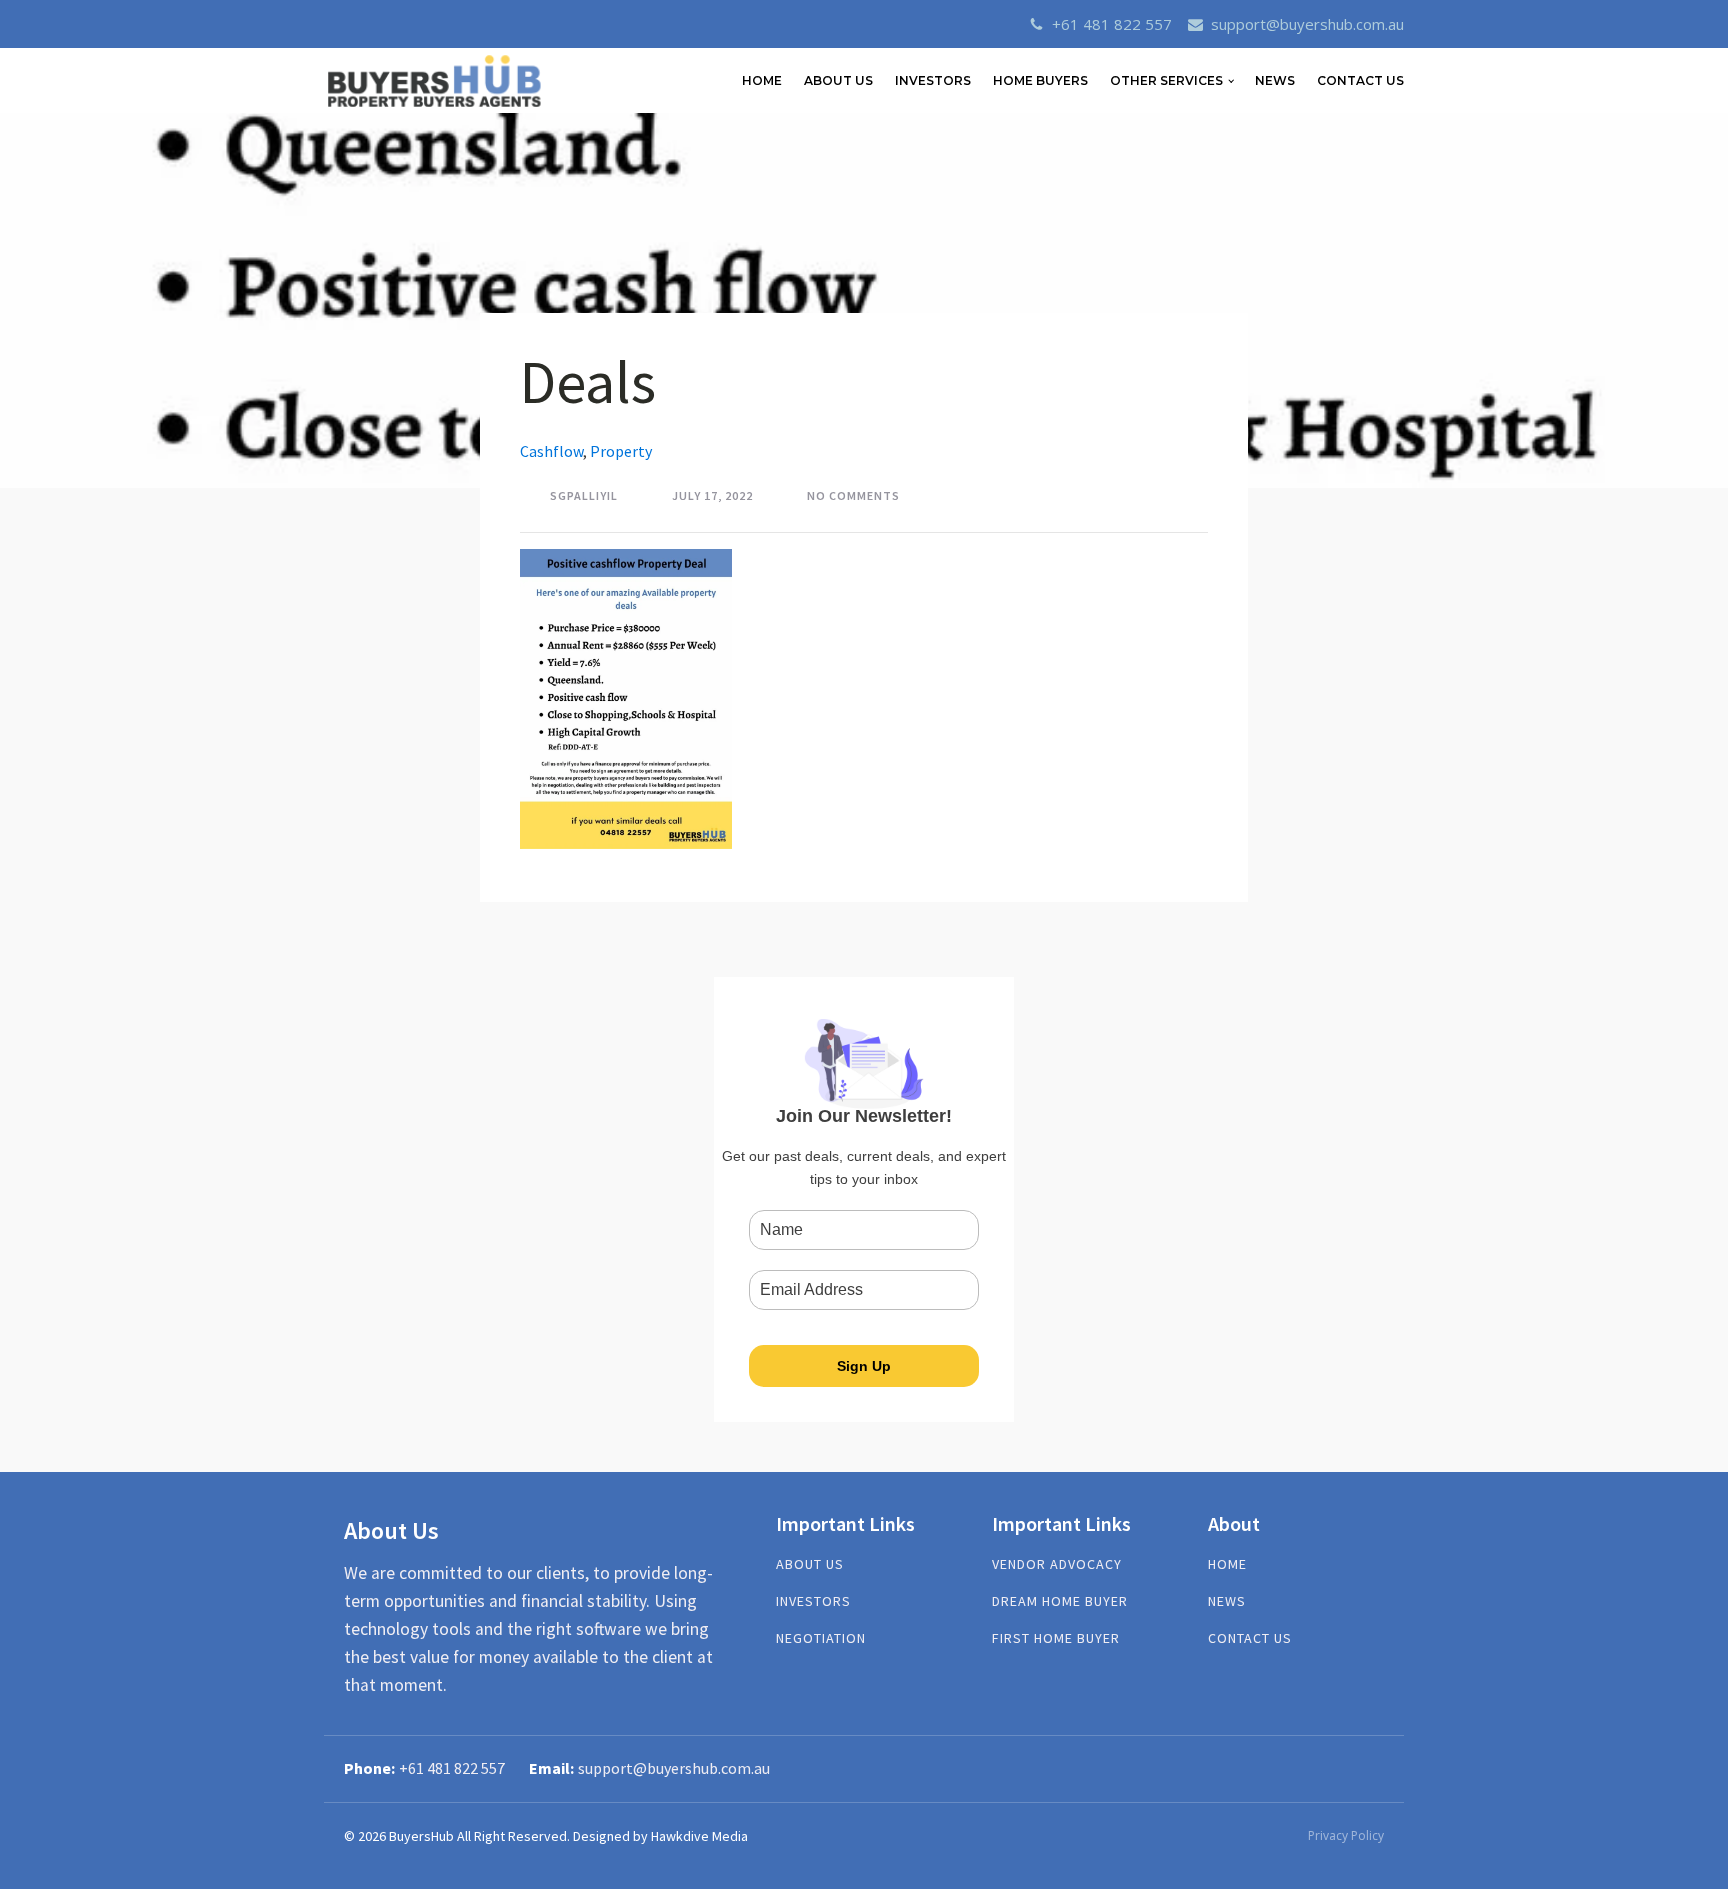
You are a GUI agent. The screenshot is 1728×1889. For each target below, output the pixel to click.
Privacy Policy (1346, 1835)
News (1275, 80)
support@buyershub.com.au (1307, 24)
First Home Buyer (1056, 1638)
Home (1227, 1564)
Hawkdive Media (699, 1836)
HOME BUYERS (1040, 80)
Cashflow (551, 451)
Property (621, 451)
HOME (762, 80)
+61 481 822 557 (1112, 24)
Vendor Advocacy (1057, 1564)
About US (810, 1564)
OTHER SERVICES (1166, 80)
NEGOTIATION (821, 1638)
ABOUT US (838, 80)
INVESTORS (933, 80)
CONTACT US (1360, 80)
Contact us (1250, 1638)
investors (813, 1601)
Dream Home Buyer (1060, 1601)
